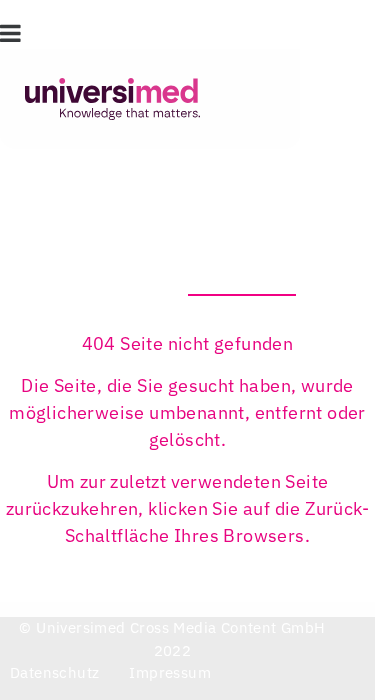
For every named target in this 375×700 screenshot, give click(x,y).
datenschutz (54, 672)
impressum (170, 672)
